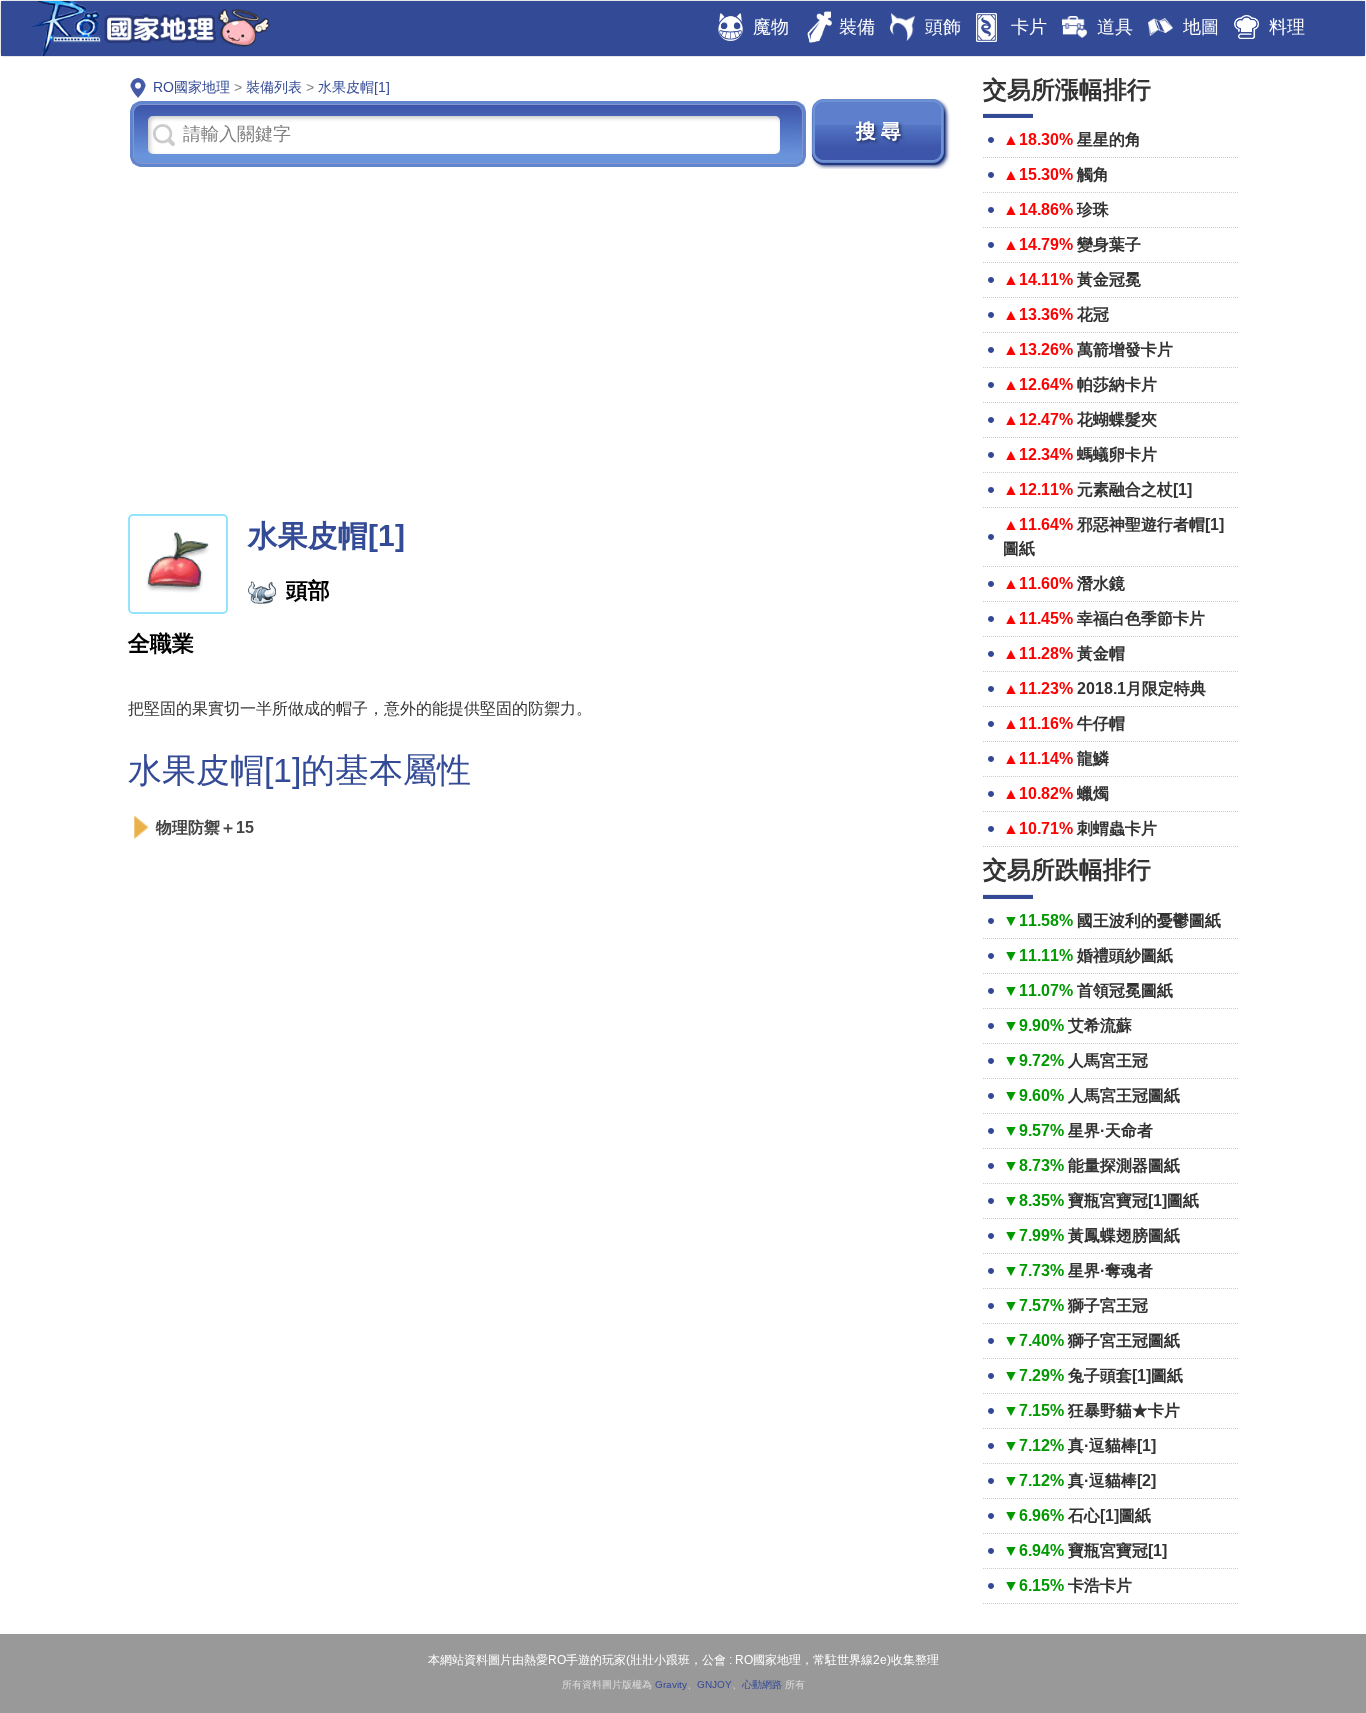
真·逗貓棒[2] (1112, 1480)
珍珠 (1093, 209)
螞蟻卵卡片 (1117, 454)
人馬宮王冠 (1108, 1060)
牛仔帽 (1101, 723)
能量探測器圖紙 (1124, 1165)
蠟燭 (1093, 793)
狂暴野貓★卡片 (1124, 1410)
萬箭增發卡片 (1125, 349)
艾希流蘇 (1100, 1025)
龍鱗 (1093, 758)
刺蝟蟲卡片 (1117, 828)
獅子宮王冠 (1108, 1305)
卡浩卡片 (1100, 1585)
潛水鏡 (1101, 583)
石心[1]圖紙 (1109, 1515)
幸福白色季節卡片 (1141, 618)
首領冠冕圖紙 (1125, 990)
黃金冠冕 (1109, 279)
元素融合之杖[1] (1134, 489)
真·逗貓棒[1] (1112, 1445)
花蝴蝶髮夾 (1117, 419)
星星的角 (1109, 139)
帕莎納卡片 (1117, 384)
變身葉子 (1109, 244)
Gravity (671, 1684)
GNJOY (714, 1684)
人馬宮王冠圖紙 (1124, 1095)
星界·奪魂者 (1110, 1270)
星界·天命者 (1110, 1130)
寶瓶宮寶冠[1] (1117, 1550)
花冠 (1093, 314)
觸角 (1093, 174)
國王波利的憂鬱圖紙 (1149, 920)
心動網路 (762, 1684)
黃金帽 (1101, 653)
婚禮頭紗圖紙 (1125, 955)
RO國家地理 (146, 28)
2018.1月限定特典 (1141, 688)
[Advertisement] (540, 339)
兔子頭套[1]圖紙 (1125, 1375)
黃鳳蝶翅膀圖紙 (1124, 1235)
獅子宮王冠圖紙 (1124, 1340)
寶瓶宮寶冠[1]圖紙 (1133, 1200)
